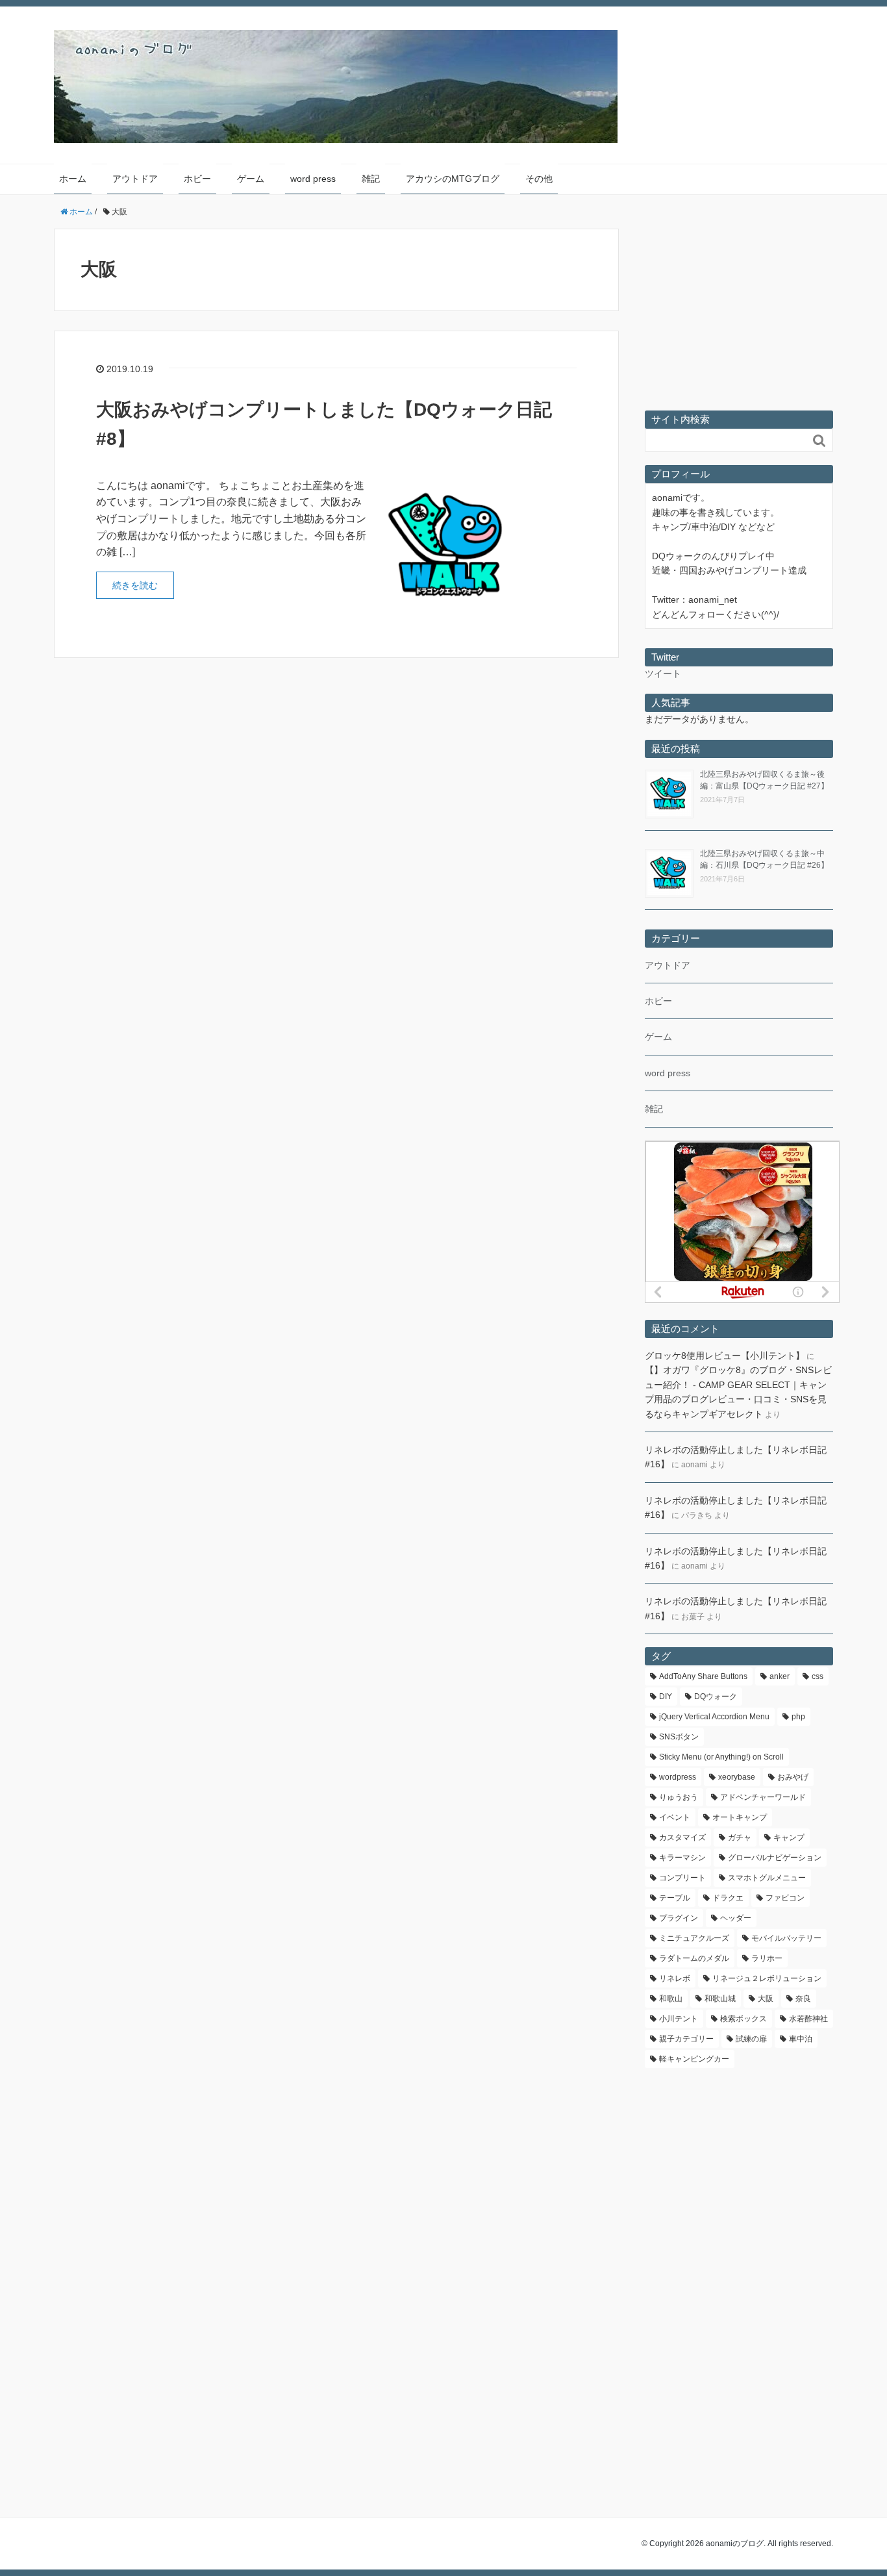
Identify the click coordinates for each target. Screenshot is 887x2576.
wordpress (678, 1777)
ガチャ (740, 1837)
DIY (666, 1697)
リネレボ (675, 1978)
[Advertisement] (739, 316)
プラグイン (679, 1918)
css (818, 1676)
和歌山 (671, 1999)
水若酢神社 (808, 2019)
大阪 (766, 1999)
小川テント (679, 2019)
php (798, 1717)
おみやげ (793, 1777)
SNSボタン (679, 1737)
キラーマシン (682, 1858)
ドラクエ (728, 1898)
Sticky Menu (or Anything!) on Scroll (721, 1757)
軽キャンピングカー (694, 2059)
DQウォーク (716, 1697)
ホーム (73, 179)
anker (780, 1676)
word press (313, 179)
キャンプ (789, 1837)
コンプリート (682, 1878)
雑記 (371, 179)
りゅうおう (679, 1797)
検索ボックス (743, 2019)
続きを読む (135, 585)
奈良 (803, 1999)
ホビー (197, 179)
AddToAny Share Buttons (703, 1676)
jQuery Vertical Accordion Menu (714, 1717)
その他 (539, 179)
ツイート (663, 674)
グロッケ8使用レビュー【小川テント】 (725, 1356)
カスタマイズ (682, 1837)
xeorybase (737, 1777)
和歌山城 (720, 1999)
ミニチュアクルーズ (694, 1938)
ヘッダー (736, 1918)
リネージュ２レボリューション (767, 1978)
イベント (675, 1817)
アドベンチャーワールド (763, 1797)
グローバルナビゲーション (775, 1858)
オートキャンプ (740, 1817)
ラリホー (767, 1958)
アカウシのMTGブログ (453, 179)
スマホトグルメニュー (767, 1878)
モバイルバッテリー (786, 1938)
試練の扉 (751, 2039)
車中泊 (801, 2039)
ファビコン (785, 1898)
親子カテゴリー (686, 2039)
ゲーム (251, 179)
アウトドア (135, 179)
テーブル (675, 1898)
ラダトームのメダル (694, 1958)
